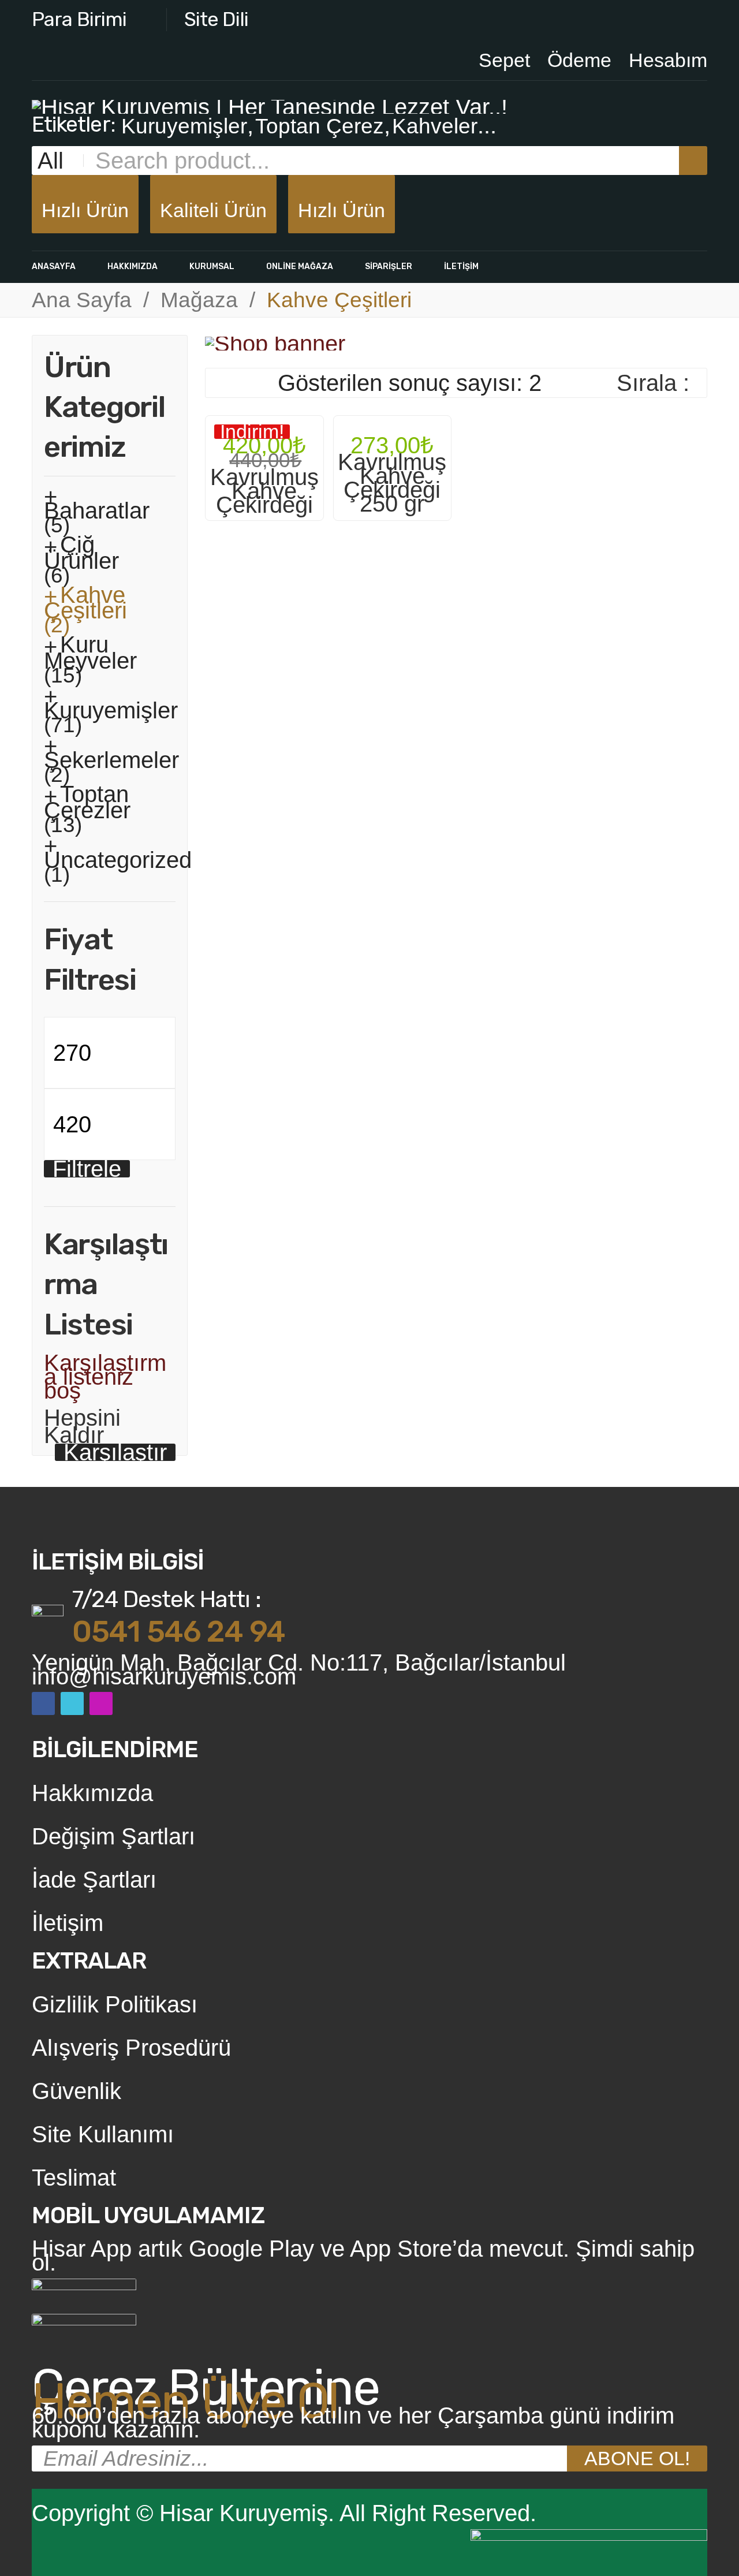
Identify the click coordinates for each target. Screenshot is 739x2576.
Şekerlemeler (111, 757)
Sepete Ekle (264, 498)
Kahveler (435, 126)
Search (693, 161)
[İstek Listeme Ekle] (305, 430)
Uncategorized (118, 857)
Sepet (504, 60)
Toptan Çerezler (87, 802)
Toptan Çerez (320, 126)
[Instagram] (101, 1703)
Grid (223, 383)
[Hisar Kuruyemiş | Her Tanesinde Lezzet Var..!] (270, 105)
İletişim (68, 1923)
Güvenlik (76, 2091)
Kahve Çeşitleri (85, 603)
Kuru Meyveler (90, 652)
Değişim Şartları (113, 1836)
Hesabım (668, 60)
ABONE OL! (637, 2458)
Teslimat (74, 2178)
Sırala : (653, 383)
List (240, 383)
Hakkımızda (92, 1793)
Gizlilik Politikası (115, 2004)
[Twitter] (72, 1703)
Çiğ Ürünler (81, 552)
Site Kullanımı (103, 2134)
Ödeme (579, 60)
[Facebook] (43, 1703)
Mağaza (199, 300)
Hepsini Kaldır (82, 1426)
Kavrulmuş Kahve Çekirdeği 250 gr (392, 483)
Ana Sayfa (82, 300)
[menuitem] (54, 267)
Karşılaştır (115, 1452)
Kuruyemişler (184, 126)
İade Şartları (94, 1880)
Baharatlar (97, 508)
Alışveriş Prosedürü (131, 2048)
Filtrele (87, 1169)
